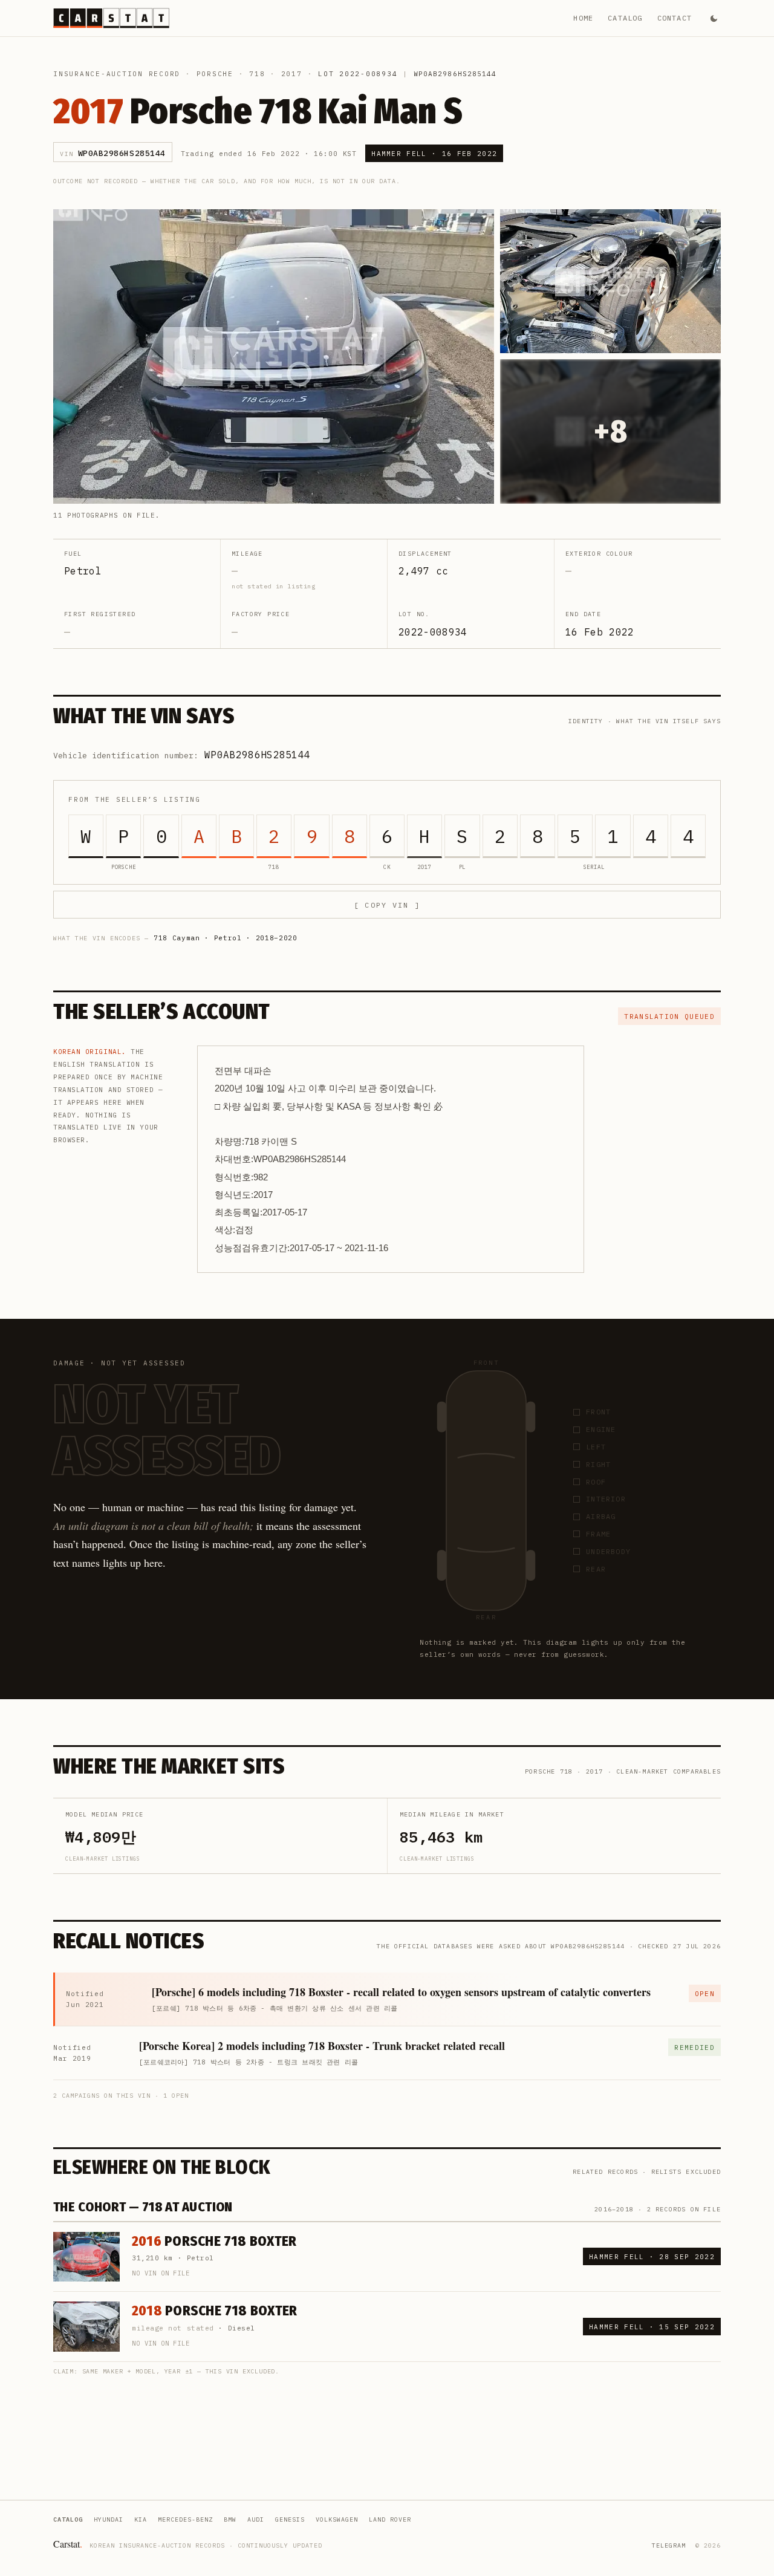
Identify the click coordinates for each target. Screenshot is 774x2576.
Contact (675, 18)
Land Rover (390, 2519)
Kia (141, 2519)
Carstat (68, 2544)
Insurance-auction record (117, 74)
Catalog (625, 18)
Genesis (290, 2519)
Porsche (215, 74)
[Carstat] (111, 18)
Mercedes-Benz (185, 2519)
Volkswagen (337, 2519)
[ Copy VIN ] (387, 905)
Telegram (669, 2545)
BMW (230, 2519)
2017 (292, 74)
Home (583, 18)
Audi (256, 2519)
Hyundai (109, 2519)
